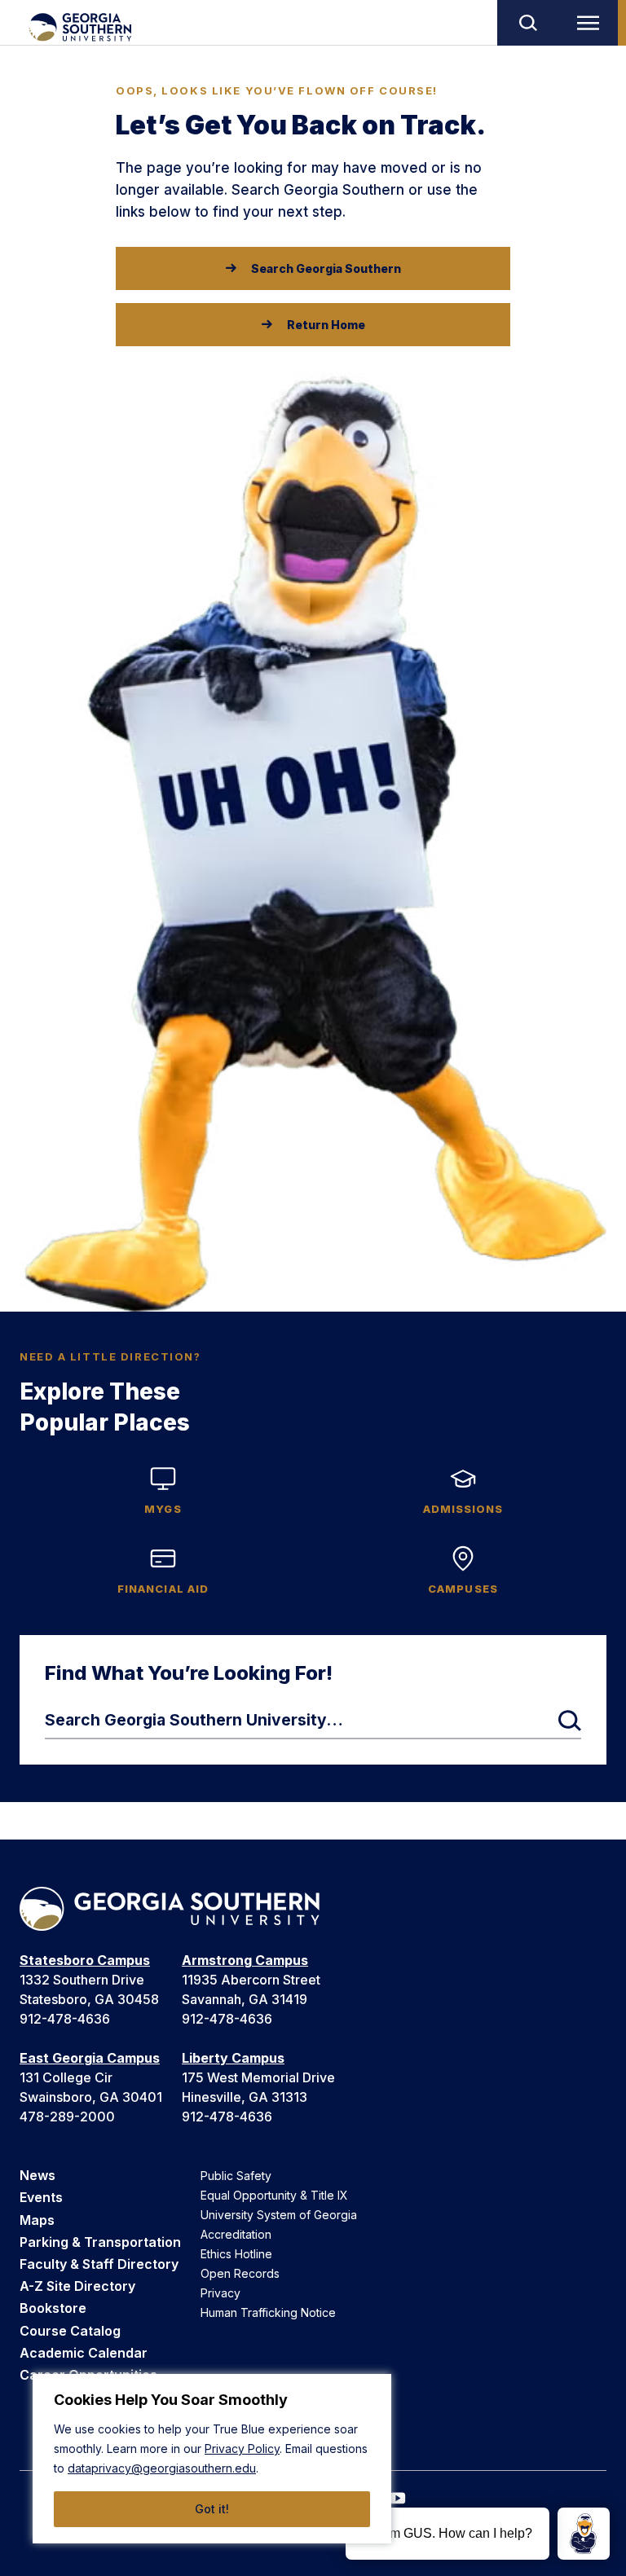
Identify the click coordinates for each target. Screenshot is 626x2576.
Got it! (212, 2509)
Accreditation (236, 2234)
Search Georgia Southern (326, 268)
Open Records (240, 2273)
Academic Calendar (84, 2353)
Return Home (326, 325)
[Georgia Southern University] (79, 27)
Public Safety (236, 2176)
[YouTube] (398, 2498)
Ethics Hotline (236, 2254)
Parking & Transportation (100, 2242)
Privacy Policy (242, 2449)
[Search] (527, 23)
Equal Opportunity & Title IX (274, 2195)
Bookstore (53, 2308)
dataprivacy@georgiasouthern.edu (162, 2468)
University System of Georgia (279, 2215)
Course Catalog (70, 2331)
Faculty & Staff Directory (99, 2264)
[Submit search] (570, 1721)
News (37, 2175)
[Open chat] (584, 2534)
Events (41, 2197)
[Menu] (592, 23)
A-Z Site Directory (77, 2286)
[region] (212, 2459)
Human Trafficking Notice (268, 2312)
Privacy (220, 2293)
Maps (37, 2220)
